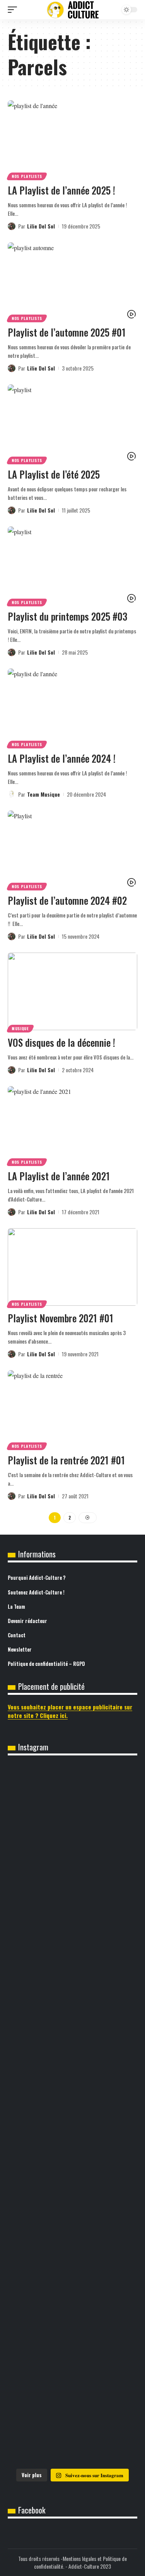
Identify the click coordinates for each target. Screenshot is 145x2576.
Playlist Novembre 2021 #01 (61, 1318)
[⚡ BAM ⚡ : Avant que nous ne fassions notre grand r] (72, 2028)
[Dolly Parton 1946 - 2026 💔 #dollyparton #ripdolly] (72, 2202)
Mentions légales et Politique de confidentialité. (80, 2562)
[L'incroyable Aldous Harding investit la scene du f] (72, 2436)
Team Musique (43, 794)
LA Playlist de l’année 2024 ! (62, 758)
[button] (14, 10)
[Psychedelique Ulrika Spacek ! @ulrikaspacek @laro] (72, 2387)
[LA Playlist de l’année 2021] (72, 1125)
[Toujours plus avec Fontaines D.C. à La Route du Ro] (72, 2241)
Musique (20, 1028)
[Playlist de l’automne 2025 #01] (72, 281)
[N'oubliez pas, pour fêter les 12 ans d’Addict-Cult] (72, 1794)
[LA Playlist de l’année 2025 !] (72, 139)
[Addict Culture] (73, 10)
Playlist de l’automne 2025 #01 (67, 332)
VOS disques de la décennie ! (61, 1042)
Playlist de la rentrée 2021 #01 (66, 1460)
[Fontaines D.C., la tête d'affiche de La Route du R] (72, 2295)
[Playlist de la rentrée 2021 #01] (72, 1409)
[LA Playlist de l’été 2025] (72, 423)
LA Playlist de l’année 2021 (59, 1176)
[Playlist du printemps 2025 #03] (72, 565)
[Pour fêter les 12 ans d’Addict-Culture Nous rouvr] (72, 1843)
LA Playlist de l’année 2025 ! (61, 190)
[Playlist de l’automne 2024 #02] (72, 849)
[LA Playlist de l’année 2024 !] (72, 707)
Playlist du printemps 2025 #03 (67, 616)
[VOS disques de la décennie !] (72, 991)
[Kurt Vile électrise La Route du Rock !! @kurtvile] (72, 2343)
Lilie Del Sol (41, 226)
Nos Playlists (27, 176)
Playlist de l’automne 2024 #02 (67, 900)
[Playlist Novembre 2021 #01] (72, 1267)
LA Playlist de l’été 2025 (54, 474)
